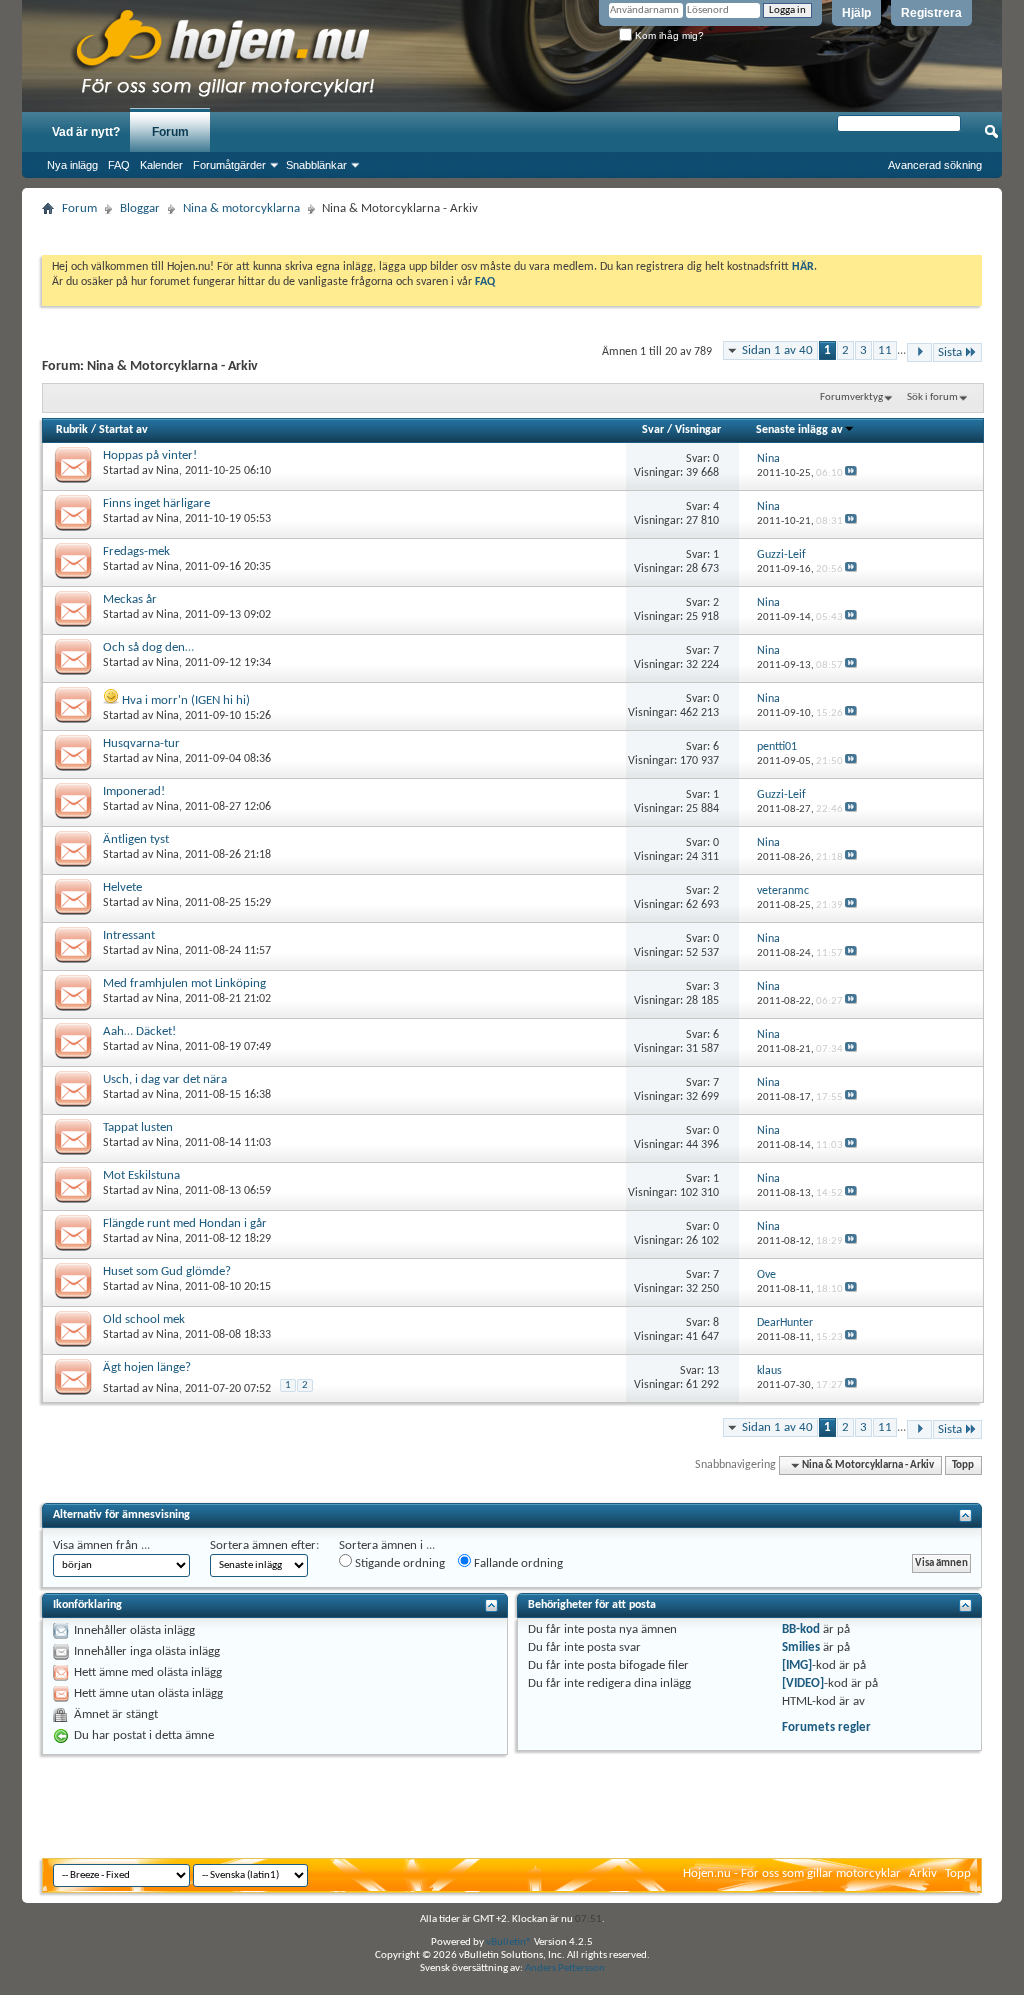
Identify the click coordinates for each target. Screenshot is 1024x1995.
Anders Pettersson (565, 1968)
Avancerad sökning (935, 165)
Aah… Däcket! (139, 1031)
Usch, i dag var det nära (165, 1079)
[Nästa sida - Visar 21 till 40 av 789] (919, 352)
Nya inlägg (72, 165)
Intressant (129, 935)
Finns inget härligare (156, 503)
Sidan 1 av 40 (777, 350)
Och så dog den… (148, 647)
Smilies (801, 1647)
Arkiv (923, 1873)
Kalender (161, 165)
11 (885, 350)
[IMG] (797, 1665)
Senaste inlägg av (799, 430)
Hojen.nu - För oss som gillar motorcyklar (792, 1873)
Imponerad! (134, 791)
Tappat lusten (138, 1127)
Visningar (698, 430)
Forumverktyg (851, 397)
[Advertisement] (512, 229)
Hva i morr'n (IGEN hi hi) (186, 700)
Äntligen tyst (136, 839)
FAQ (119, 165)
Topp (963, 1465)
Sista (950, 352)
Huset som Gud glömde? (167, 1271)
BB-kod (801, 1629)
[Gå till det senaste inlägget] (851, 473)
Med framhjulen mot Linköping (184, 983)
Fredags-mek (136, 551)
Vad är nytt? (86, 132)
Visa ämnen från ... (101, 1545)
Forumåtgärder (229, 165)
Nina (167, 471)
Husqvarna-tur (141, 743)
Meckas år (130, 599)
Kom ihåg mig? (668, 35)
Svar (653, 430)
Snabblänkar (316, 165)
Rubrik (72, 430)
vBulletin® (509, 1942)
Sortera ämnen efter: (264, 1545)
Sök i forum (932, 397)
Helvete (122, 887)
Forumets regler (826, 1727)
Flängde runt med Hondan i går (185, 1223)
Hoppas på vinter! (150, 455)
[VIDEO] (803, 1683)
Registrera (931, 13)
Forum (170, 132)
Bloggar (140, 208)
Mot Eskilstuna (141, 1175)
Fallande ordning (517, 1563)
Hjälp (856, 13)
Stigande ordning (398, 1563)
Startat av (123, 430)
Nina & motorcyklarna (241, 208)
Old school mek (144, 1319)
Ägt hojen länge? (147, 1367)
